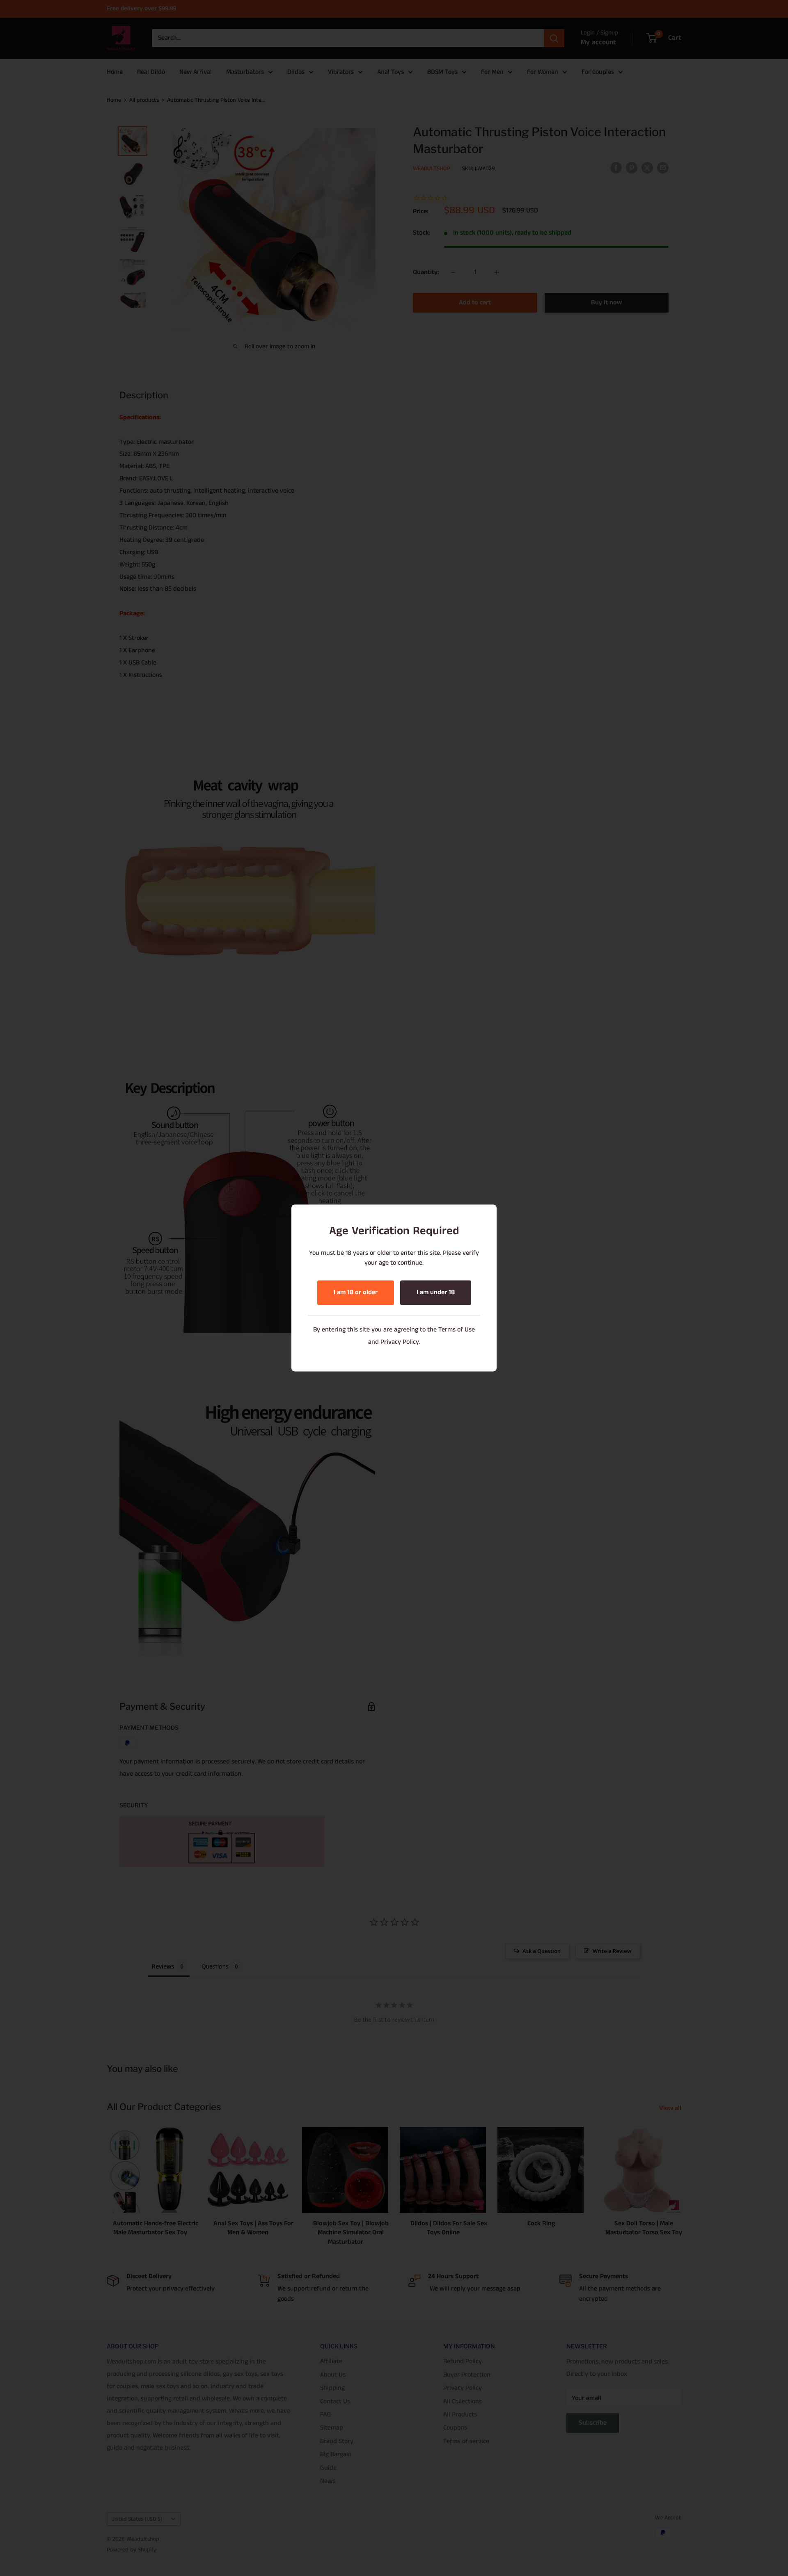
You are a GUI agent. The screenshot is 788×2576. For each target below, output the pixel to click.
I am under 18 (436, 1293)
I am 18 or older (356, 1293)
